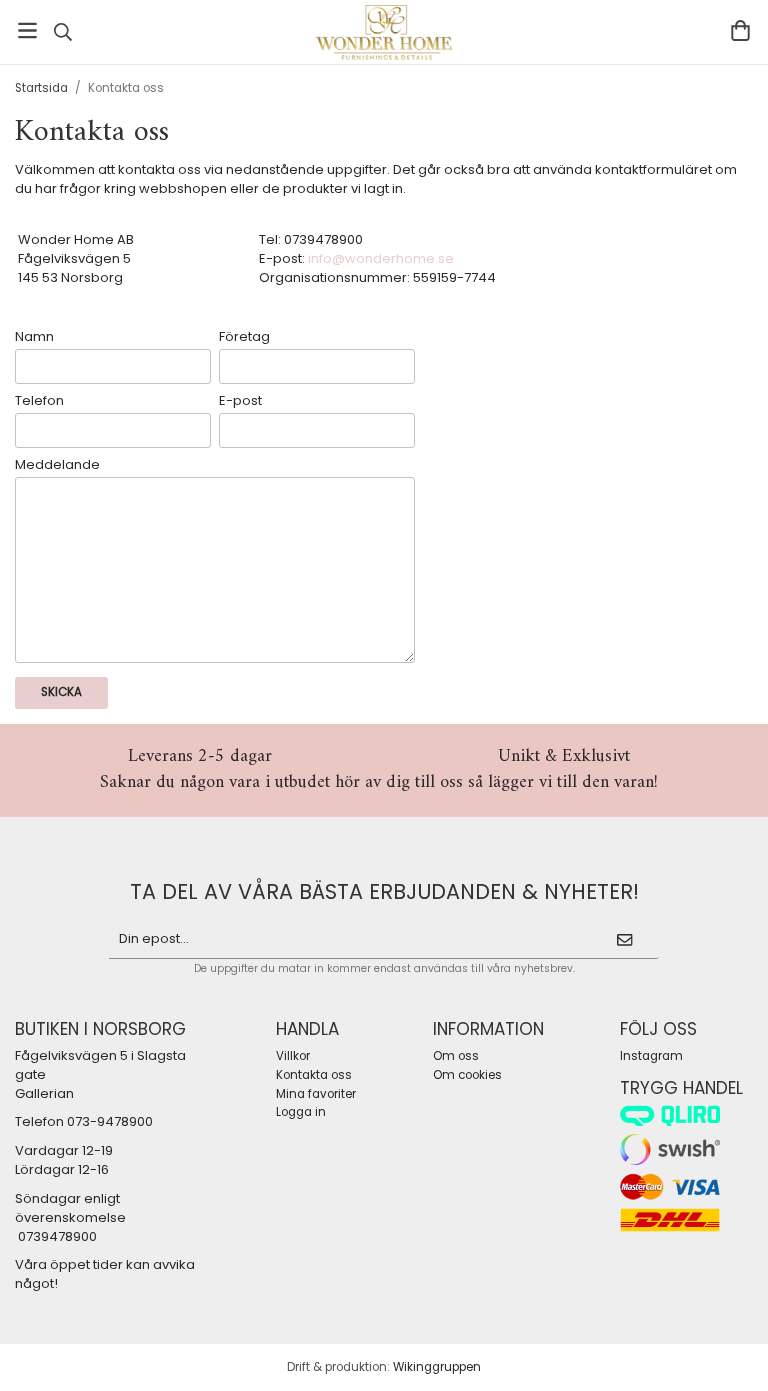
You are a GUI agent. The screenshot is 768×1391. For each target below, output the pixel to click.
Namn (34, 337)
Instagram (651, 1056)
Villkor (293, 1056)
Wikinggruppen (437, 1367)
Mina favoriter (316, 1094)
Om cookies (467, 1075)
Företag (244, 337)
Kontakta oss (314, 1075)
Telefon (39, 401)
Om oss (456, 1056)
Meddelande (57, 465)
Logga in (301, 1112)
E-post (240, 401)
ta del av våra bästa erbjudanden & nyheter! (384, 891)
